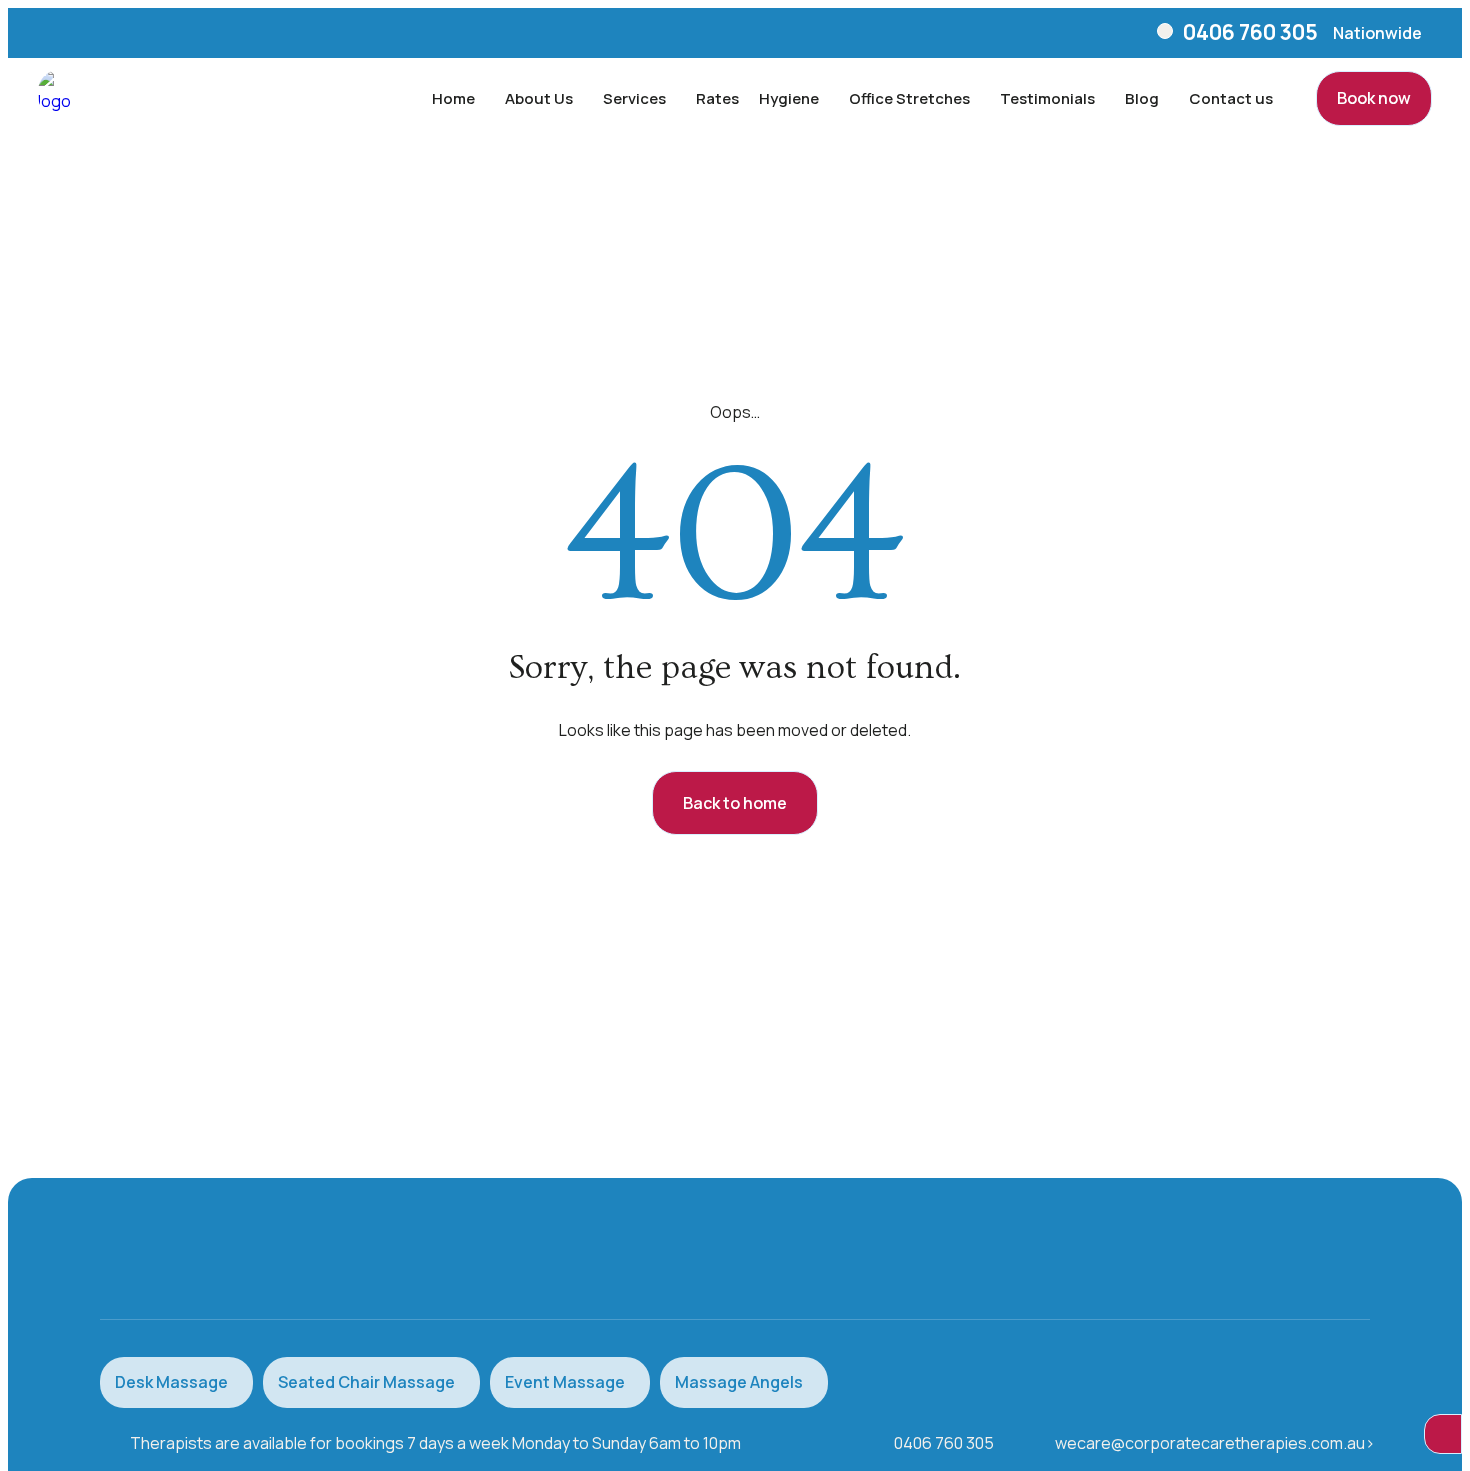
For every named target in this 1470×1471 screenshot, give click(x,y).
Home (453, 98)
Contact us (1231, 98)
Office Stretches (909, 98)
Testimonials (1047, 98)
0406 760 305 (1250, 32)
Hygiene (789, 98)
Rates (717, 98)
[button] (1377, 33)
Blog (1142, 98)
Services (634, 98)
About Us (539, 98)
